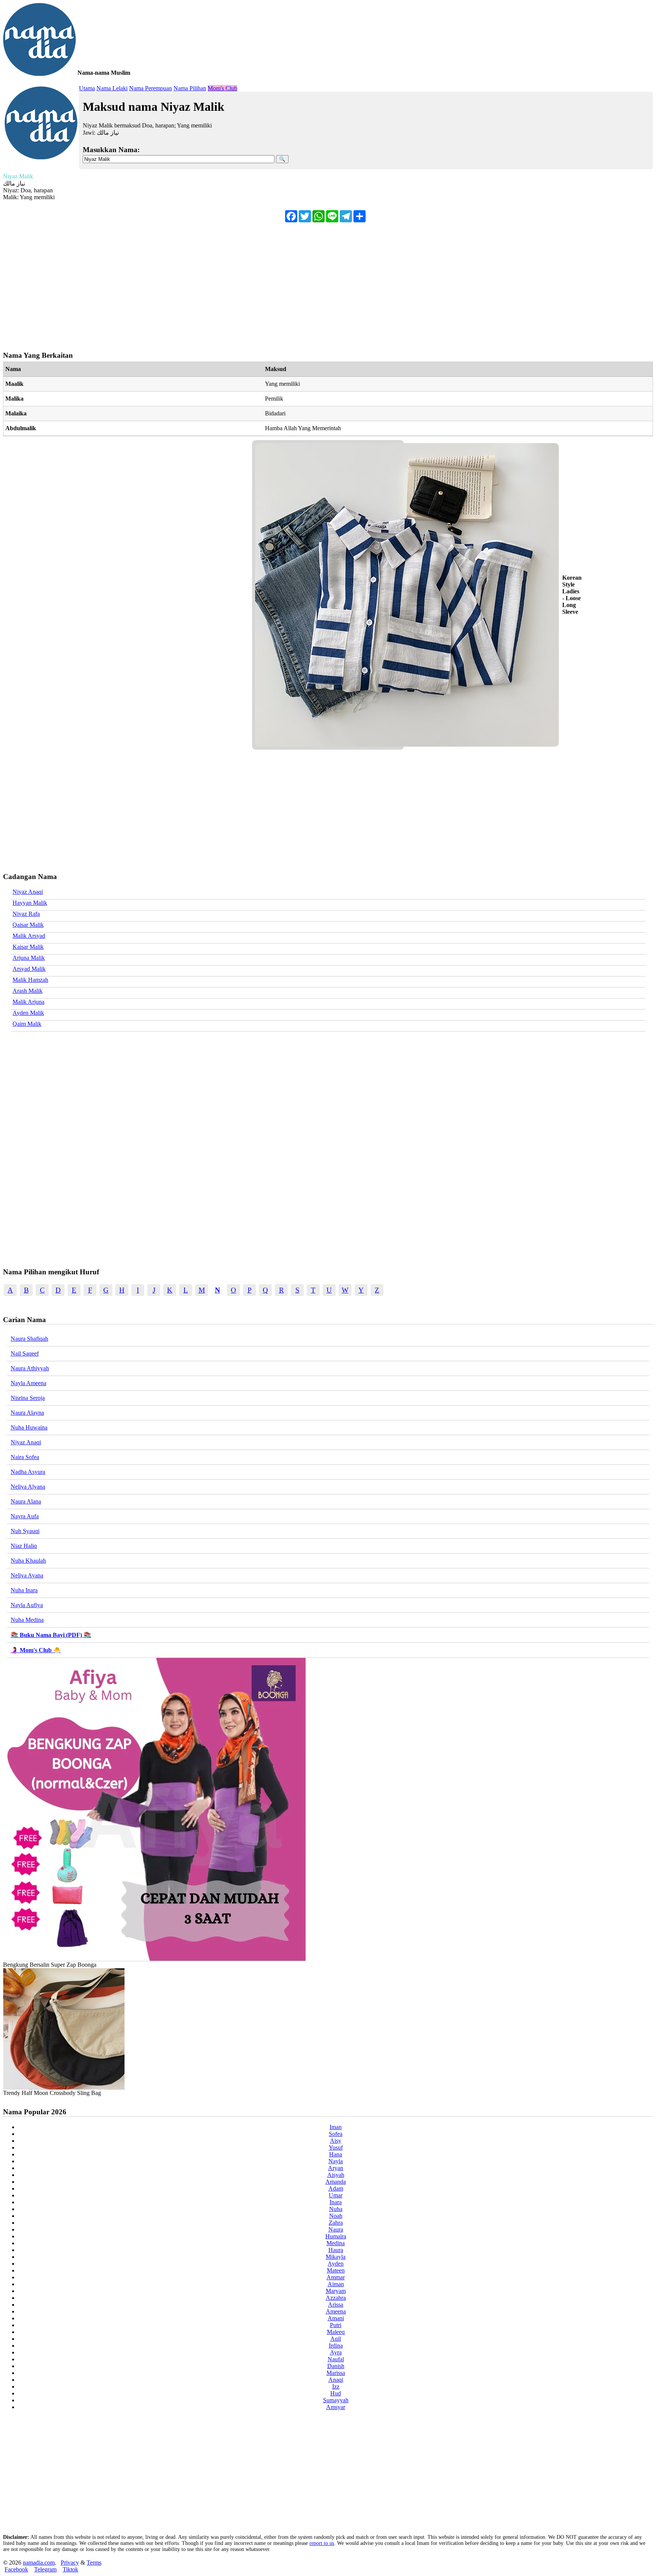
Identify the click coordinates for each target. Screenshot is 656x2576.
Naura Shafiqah (29, 1339)
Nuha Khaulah (28, 1561)
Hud (336, 2393)
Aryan (336, 2168)
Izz (336, 2386)
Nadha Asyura (28, 1472)
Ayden (336, 2264)
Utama (87, 88)
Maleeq (336, 2332)
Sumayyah (336, 2400)
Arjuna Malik (29, 958)
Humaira (336, 2236)
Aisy (336, 2141)
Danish (336, 2366)
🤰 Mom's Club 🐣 (36, 1650)
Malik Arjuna (28, 1002)
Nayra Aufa (25, 1516)
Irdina (336, 2346)
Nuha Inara (24, 1590)
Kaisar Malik (28, 947)
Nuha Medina (27, 1620)
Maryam (336, 2291)
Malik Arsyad (29, 936)
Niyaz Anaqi (28, 892)
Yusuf (336, 2147)
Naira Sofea (25, 1457)
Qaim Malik (27, 1024)
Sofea (336, 2134)
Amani (336, 2318)
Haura (336, 2250)
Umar (336, 2195)
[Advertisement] (231, 283)
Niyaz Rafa (26, 914)
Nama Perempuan (151, 88)
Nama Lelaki (112, 88)
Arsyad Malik (29, 969)
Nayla (336, 2161)
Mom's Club (222, 88)
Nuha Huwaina (29, 1427)
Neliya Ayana (27, 1575)
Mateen (336, 2270)
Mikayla (336, 2257)
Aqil (336, 2339)
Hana (336, 2154)
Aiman (336, 2284)
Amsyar (336, 2407)
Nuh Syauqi (25, 1531)
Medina (336, 2243)
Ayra (336, 2352)
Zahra (336, 2223)
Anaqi (336, 2380)
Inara (336, 2202)
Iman (336, 2127)
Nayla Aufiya (27, 1605)
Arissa (336, 2305)
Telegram (45, 2569)
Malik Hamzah (30, 980)
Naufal (336, 2359)
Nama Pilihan (190, 88)
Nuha (336, 2209)
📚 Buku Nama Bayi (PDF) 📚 (51, 1635)
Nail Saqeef (25, 1353)
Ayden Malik (28, 1013)
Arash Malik (28, 991)
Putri (336, 2325)
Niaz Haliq (24, 1546)
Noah (336, 2216)
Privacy (70, 2563)
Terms (94, 2563)
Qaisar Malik (28, 925)
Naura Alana (26, 1501)
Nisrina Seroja (28, 1398)
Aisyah (336, 2175)
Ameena (336, 2311)
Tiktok (70, 2569)
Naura (336, 2229)
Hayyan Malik (30, 903)
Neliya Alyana (28, 1487)
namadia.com (39, 2563)
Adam (336, 2188)
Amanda (336, 2182)
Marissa (336, 2373)
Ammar (336, 2277)
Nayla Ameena (28, 1383)
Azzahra (336, 2298)
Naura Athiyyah (30, 1368)
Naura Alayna (27, 1413)
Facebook (16, 2569)
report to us (322, 2543)
